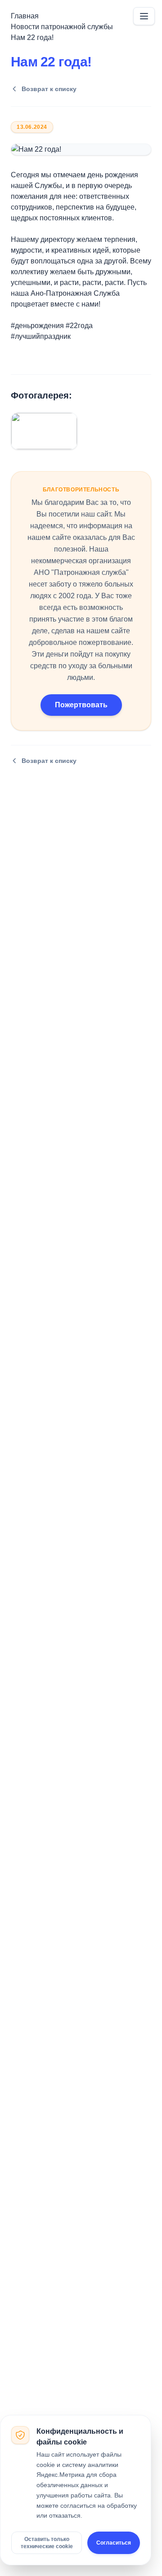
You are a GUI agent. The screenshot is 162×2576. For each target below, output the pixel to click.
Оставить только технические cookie (47, 2543)
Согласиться (114, 2543)
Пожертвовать (81, 705)
